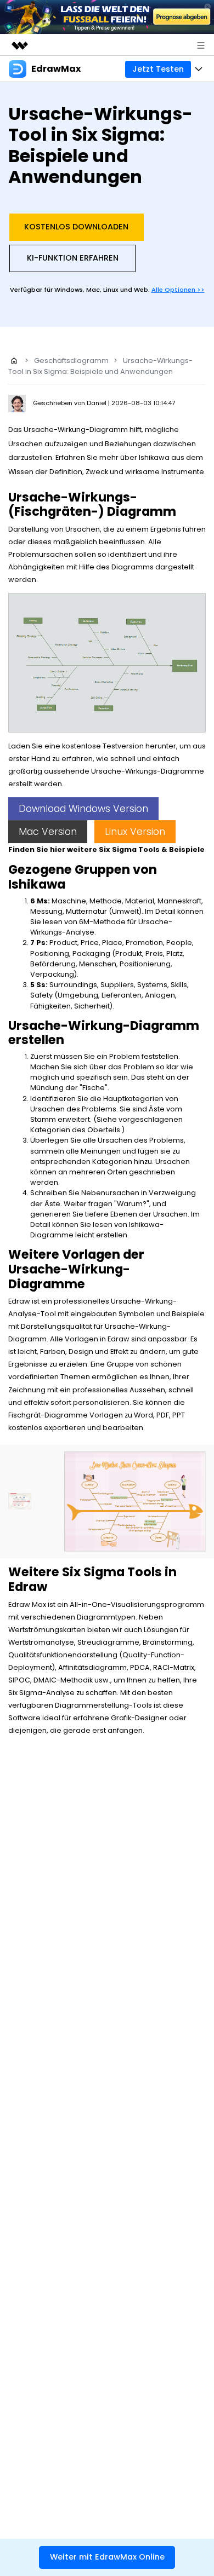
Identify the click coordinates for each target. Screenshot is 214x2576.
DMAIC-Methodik (63, 1680)
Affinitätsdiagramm (92, 1667)
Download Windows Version (83, 809)
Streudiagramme (108, 1642)
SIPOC (19, 1680)
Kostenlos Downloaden (76, 227)
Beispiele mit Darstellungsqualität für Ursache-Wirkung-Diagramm (106, 1326)
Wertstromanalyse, (42, 1642)
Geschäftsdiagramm (71, 361)
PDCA (140, 1667)
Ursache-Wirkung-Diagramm (76, 430)
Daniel (97, 403)
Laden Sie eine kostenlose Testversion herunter (92, 746)
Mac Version (48, 832)
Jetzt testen (158, 69)
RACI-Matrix (174, 1667)
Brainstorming (168, 1642)
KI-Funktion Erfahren (73, 258)
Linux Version (135, 832)
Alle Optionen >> (178, 290)
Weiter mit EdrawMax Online (107, 2557)
